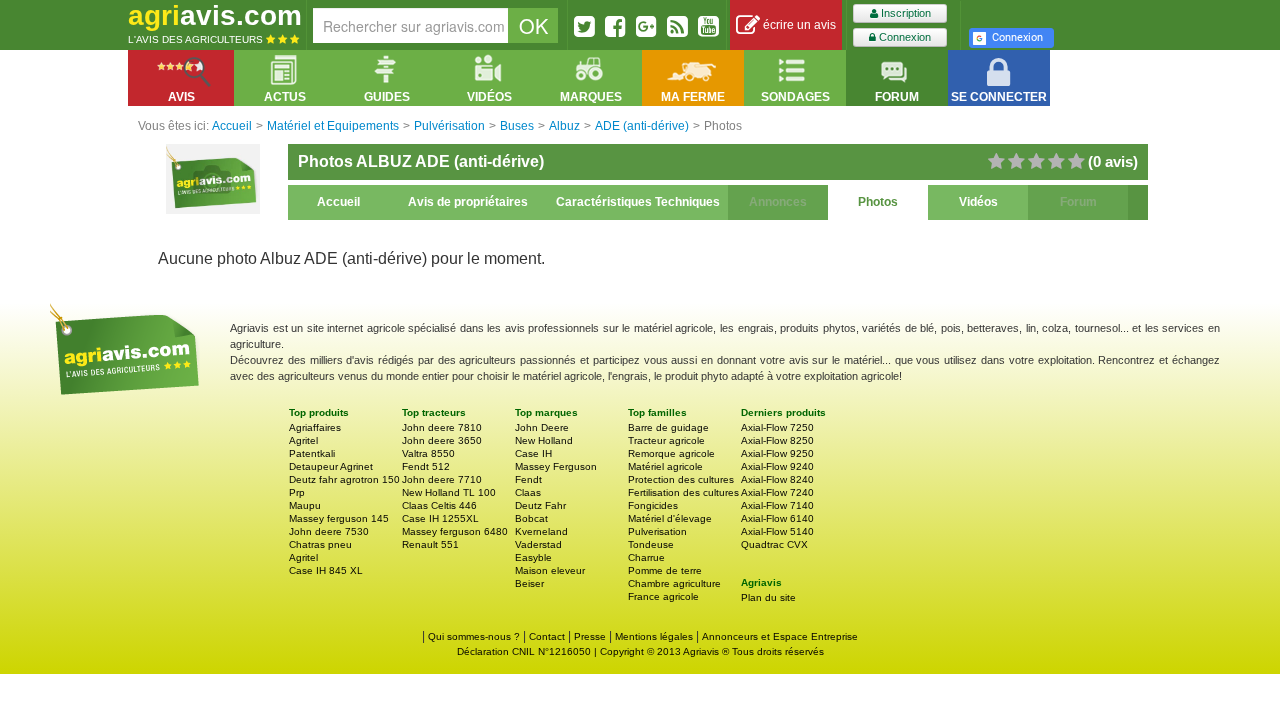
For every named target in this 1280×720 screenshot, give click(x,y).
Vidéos (978, 202)
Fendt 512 (426, 466)
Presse (590, 636)
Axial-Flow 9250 (777, 453)
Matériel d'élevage (670, 518)
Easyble (533, 557)
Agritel (303, 440)
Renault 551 (430, 544)
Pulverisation (657, 531)
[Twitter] (584, 26)
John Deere (542, 427)
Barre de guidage (668, 427)
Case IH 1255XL (440, 518)
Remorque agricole (671, 453)
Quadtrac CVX (774, 544)
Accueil (338, 202)
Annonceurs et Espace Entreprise (780, 636)
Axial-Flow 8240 (777, 479)
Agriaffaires (315, 427)
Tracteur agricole (666, 440)
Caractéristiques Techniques (638, 202)
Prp (297, 492)
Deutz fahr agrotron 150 (344, 479)
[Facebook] (615, 26)
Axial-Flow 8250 (777, 440)
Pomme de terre (665, 570)
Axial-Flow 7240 (777, 492)
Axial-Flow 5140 (777, 531)
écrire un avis (798, 25)
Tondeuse (651, 544)
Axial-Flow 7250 (777, 427)
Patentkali (312, 453)
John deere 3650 (442, 440)
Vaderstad (538, 544)
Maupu (305, 505)
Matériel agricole (665, 466)
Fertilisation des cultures (683, 492)
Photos (878, 202)
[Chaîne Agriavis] (708, 26)
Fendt (528, 479)
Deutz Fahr (540, 505)
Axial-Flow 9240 (777, 466)
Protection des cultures (681, 479)
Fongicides (653, 505)
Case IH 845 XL (326, 570)
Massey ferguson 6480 (455, 531)
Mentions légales (654, 636)
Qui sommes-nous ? (474, 636)
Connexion (903, 37)
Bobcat (531, 518)
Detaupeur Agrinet (331, 466)
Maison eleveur (550, 570)
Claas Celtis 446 (439, 505)
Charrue (646, 557)
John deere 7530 (329, 531)
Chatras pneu (320, 544)
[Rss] (677, 26)
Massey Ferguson (556, 466)
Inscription (904, 13)
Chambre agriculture (674, 583)
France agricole (663, 596)
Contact (547, 636)
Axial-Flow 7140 (777, 505)
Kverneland (541, 531)
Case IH (533, 453)
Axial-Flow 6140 (777, 518)
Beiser (529, 583)
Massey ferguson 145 (339, 518)
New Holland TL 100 (449, 492)
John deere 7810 (442, 427)
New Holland (544, 440)
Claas (528, 492)
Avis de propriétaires (468, 202)
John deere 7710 (442, 479)
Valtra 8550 (428, 453)
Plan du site (768, 597)
